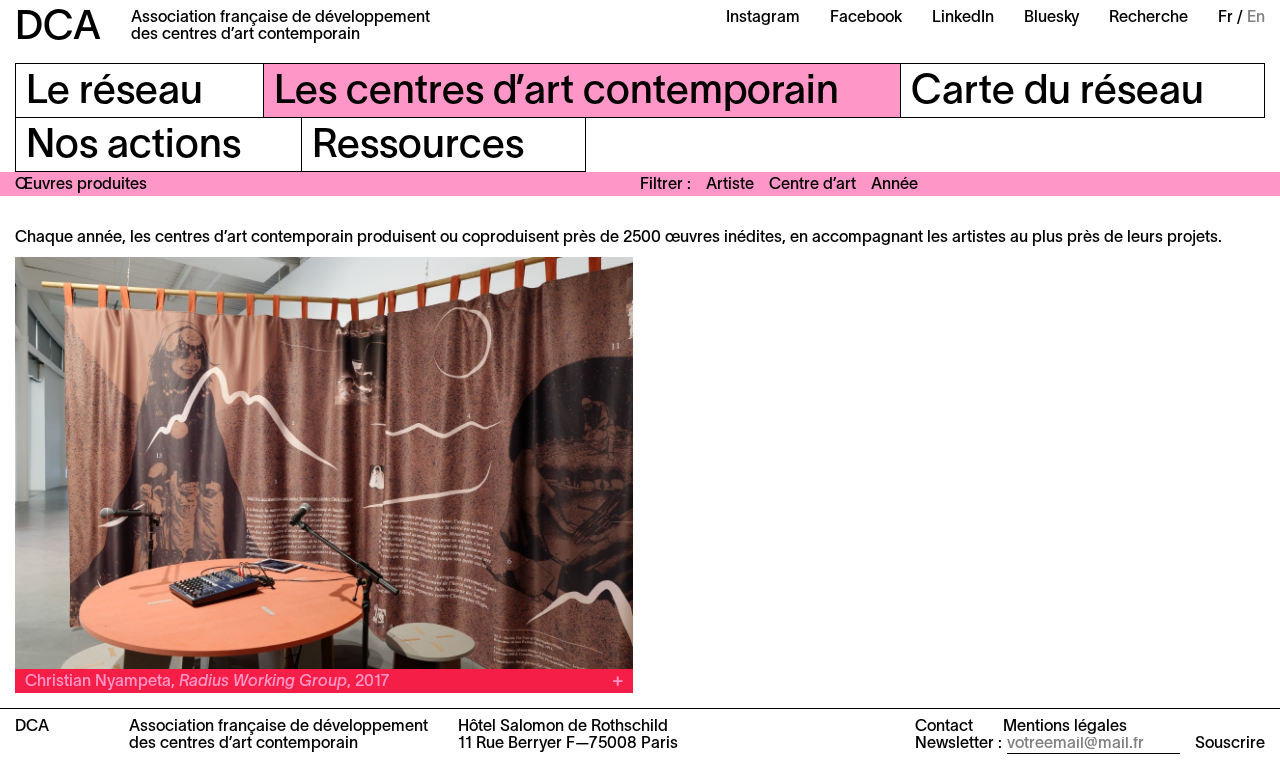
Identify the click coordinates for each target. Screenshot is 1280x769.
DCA (58, 28)
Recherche (1148, 18)
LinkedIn (963, 18)
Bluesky (1051, 18)
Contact (944, 727)
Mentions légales (1065, 727)
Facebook (866, 18)
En (1256, 18)
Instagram (763, 18)
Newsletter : (958, 744)
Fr (1225, 18)
